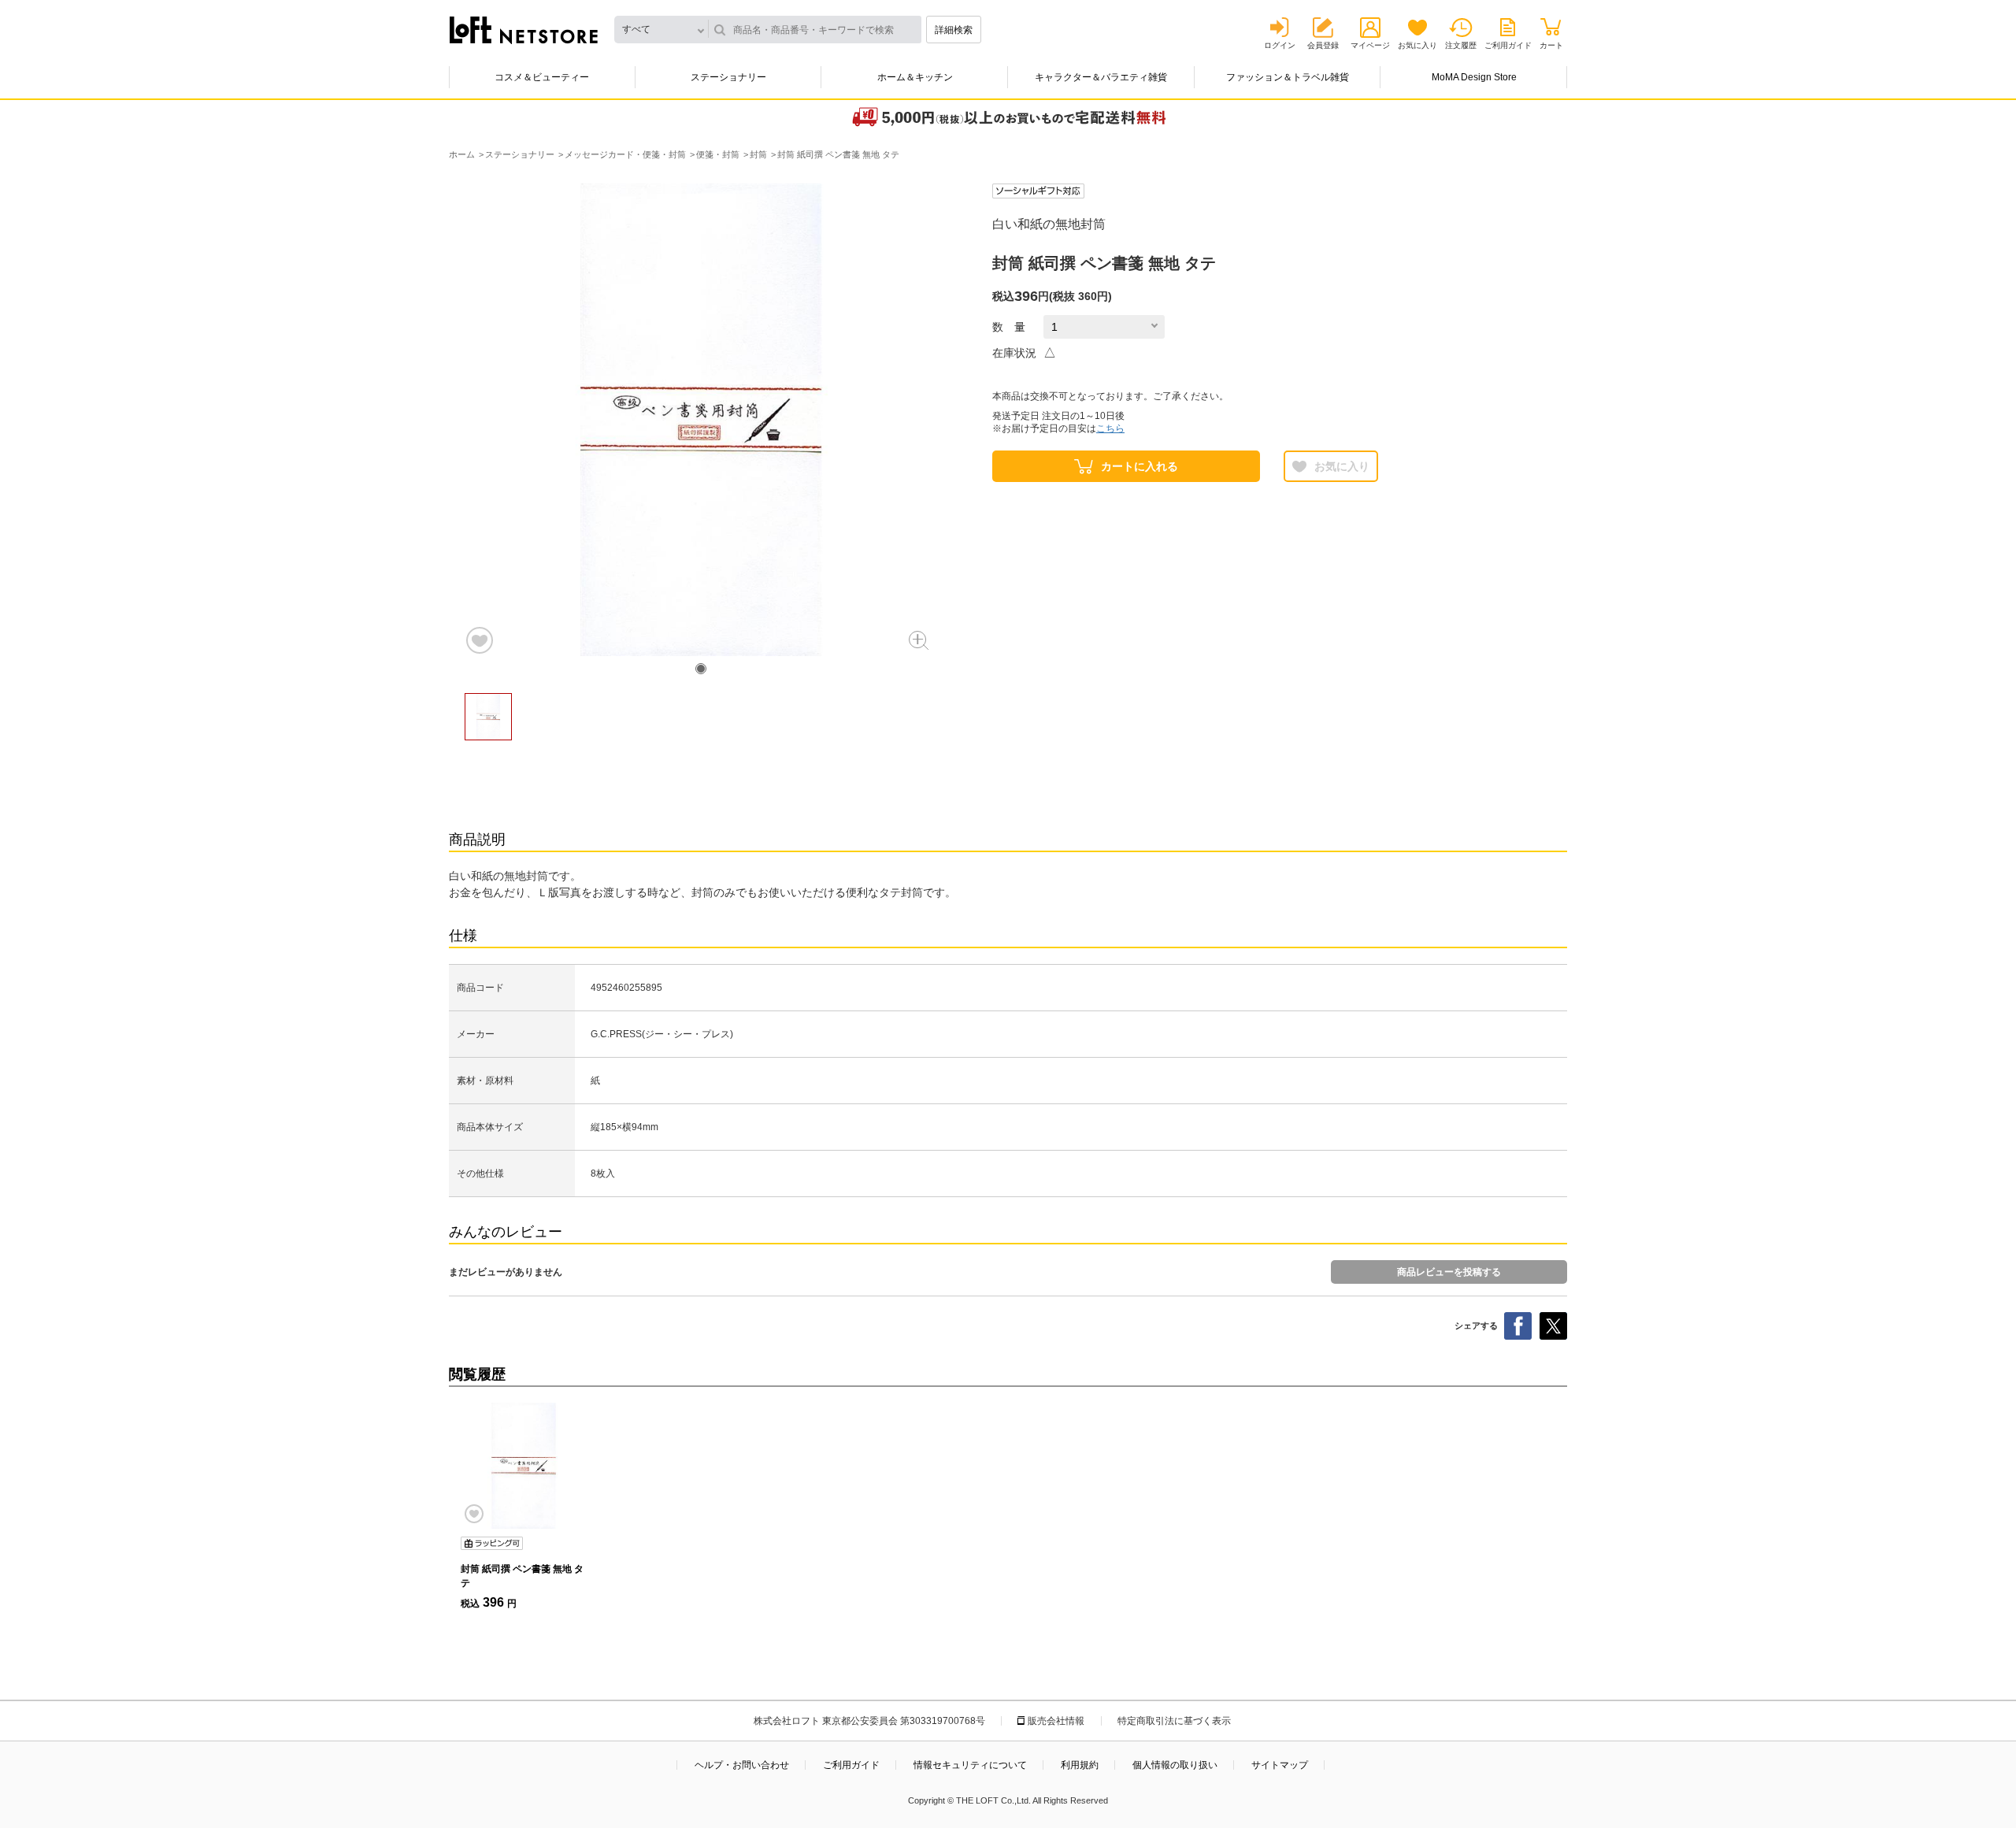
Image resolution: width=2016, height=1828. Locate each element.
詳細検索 (954, 30)
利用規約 (1080, 1765)
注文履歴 (1461, 45)
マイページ (1370, 45)
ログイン (1280, 45)
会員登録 (1323, 45)
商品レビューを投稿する (1449, 1272)
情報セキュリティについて (970, 1765)
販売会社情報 (1056, 1721)
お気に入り (1417, 45)
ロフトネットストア (524, 30)
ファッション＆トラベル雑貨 (1288, 77)
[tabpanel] (701, 420)
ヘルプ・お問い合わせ (742, 1765)
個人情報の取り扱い (1175, 1765)
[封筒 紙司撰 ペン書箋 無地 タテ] (524, 1466)
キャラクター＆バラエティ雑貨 (1101, 77)
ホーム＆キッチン (915, 77)
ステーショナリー (728, 77)
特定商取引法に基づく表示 (1174, 1721)
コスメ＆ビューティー (542, 77)
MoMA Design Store (1474, 77)
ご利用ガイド (1508, 45)
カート (1551, 45)
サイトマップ (1280, 1765)
